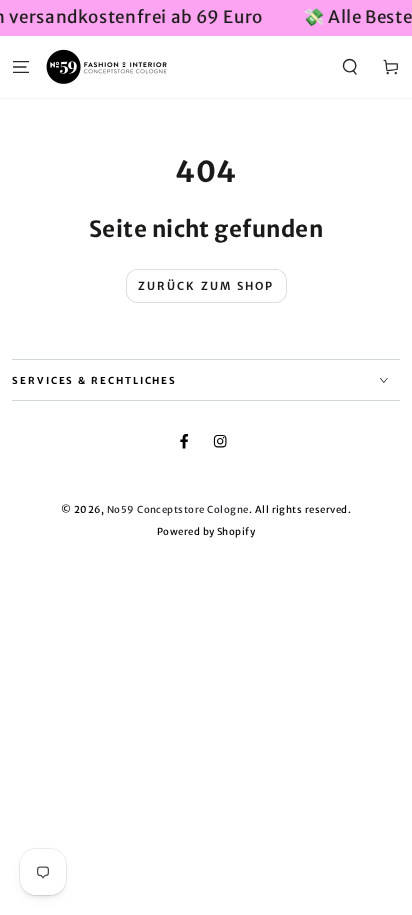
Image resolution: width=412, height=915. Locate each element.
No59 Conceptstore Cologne (178, 510)
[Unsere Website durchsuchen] (350, 66)
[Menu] (21, 66)
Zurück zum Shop (206, 286)
